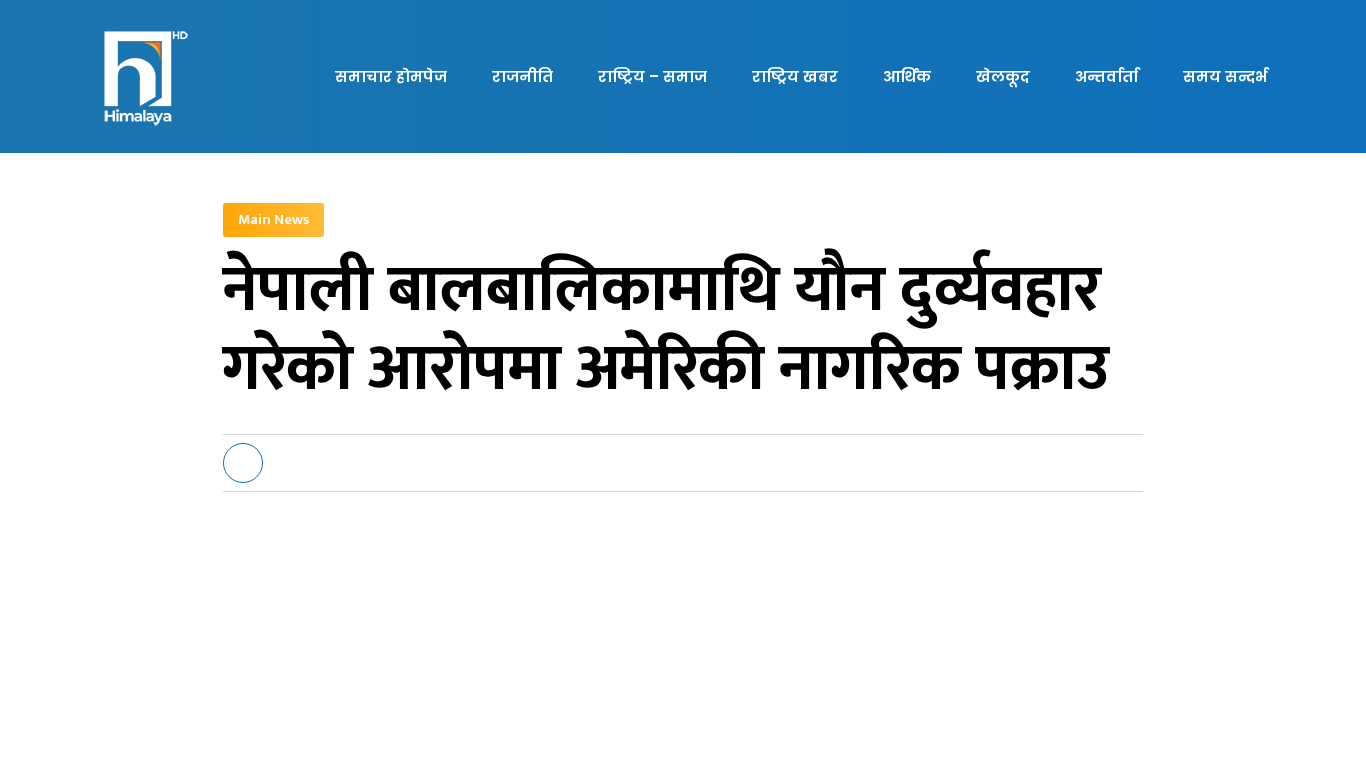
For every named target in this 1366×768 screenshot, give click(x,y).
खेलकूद (1003, 76)
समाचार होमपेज (391, 76)
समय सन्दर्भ (1225, 76)
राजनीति (522, 76)
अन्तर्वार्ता (1106, 76)
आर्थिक (907, 76)
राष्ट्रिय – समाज (652, 76)
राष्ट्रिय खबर (795, 76)
